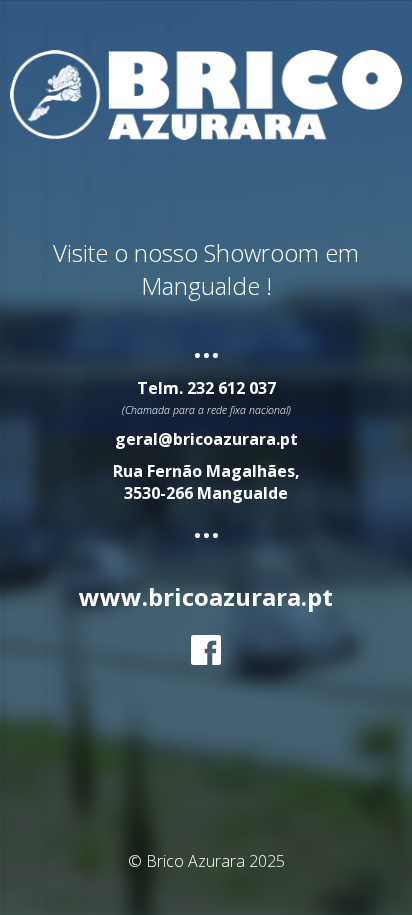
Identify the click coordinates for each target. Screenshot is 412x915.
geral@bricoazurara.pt (206, 439)
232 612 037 (231, 388)
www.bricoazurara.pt (206, 596)
